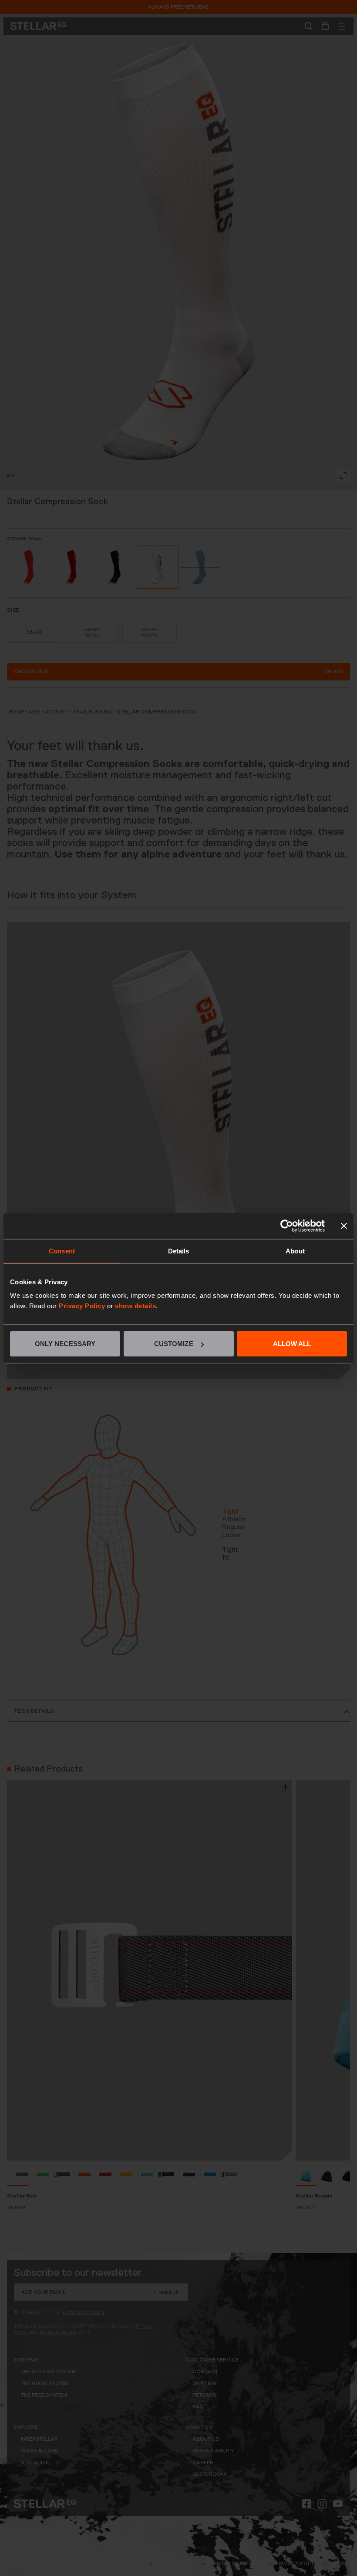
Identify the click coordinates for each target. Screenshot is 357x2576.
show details (135, 1306)
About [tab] (295, 1251)
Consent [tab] (62, 1251)
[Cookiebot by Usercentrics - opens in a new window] (287, 1226)
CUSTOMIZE (174, 1344)
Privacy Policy (82, 1306)
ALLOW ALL (292, 1344)
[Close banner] (344, 1226)
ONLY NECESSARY (65, 1344)
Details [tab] (179, 1251)
